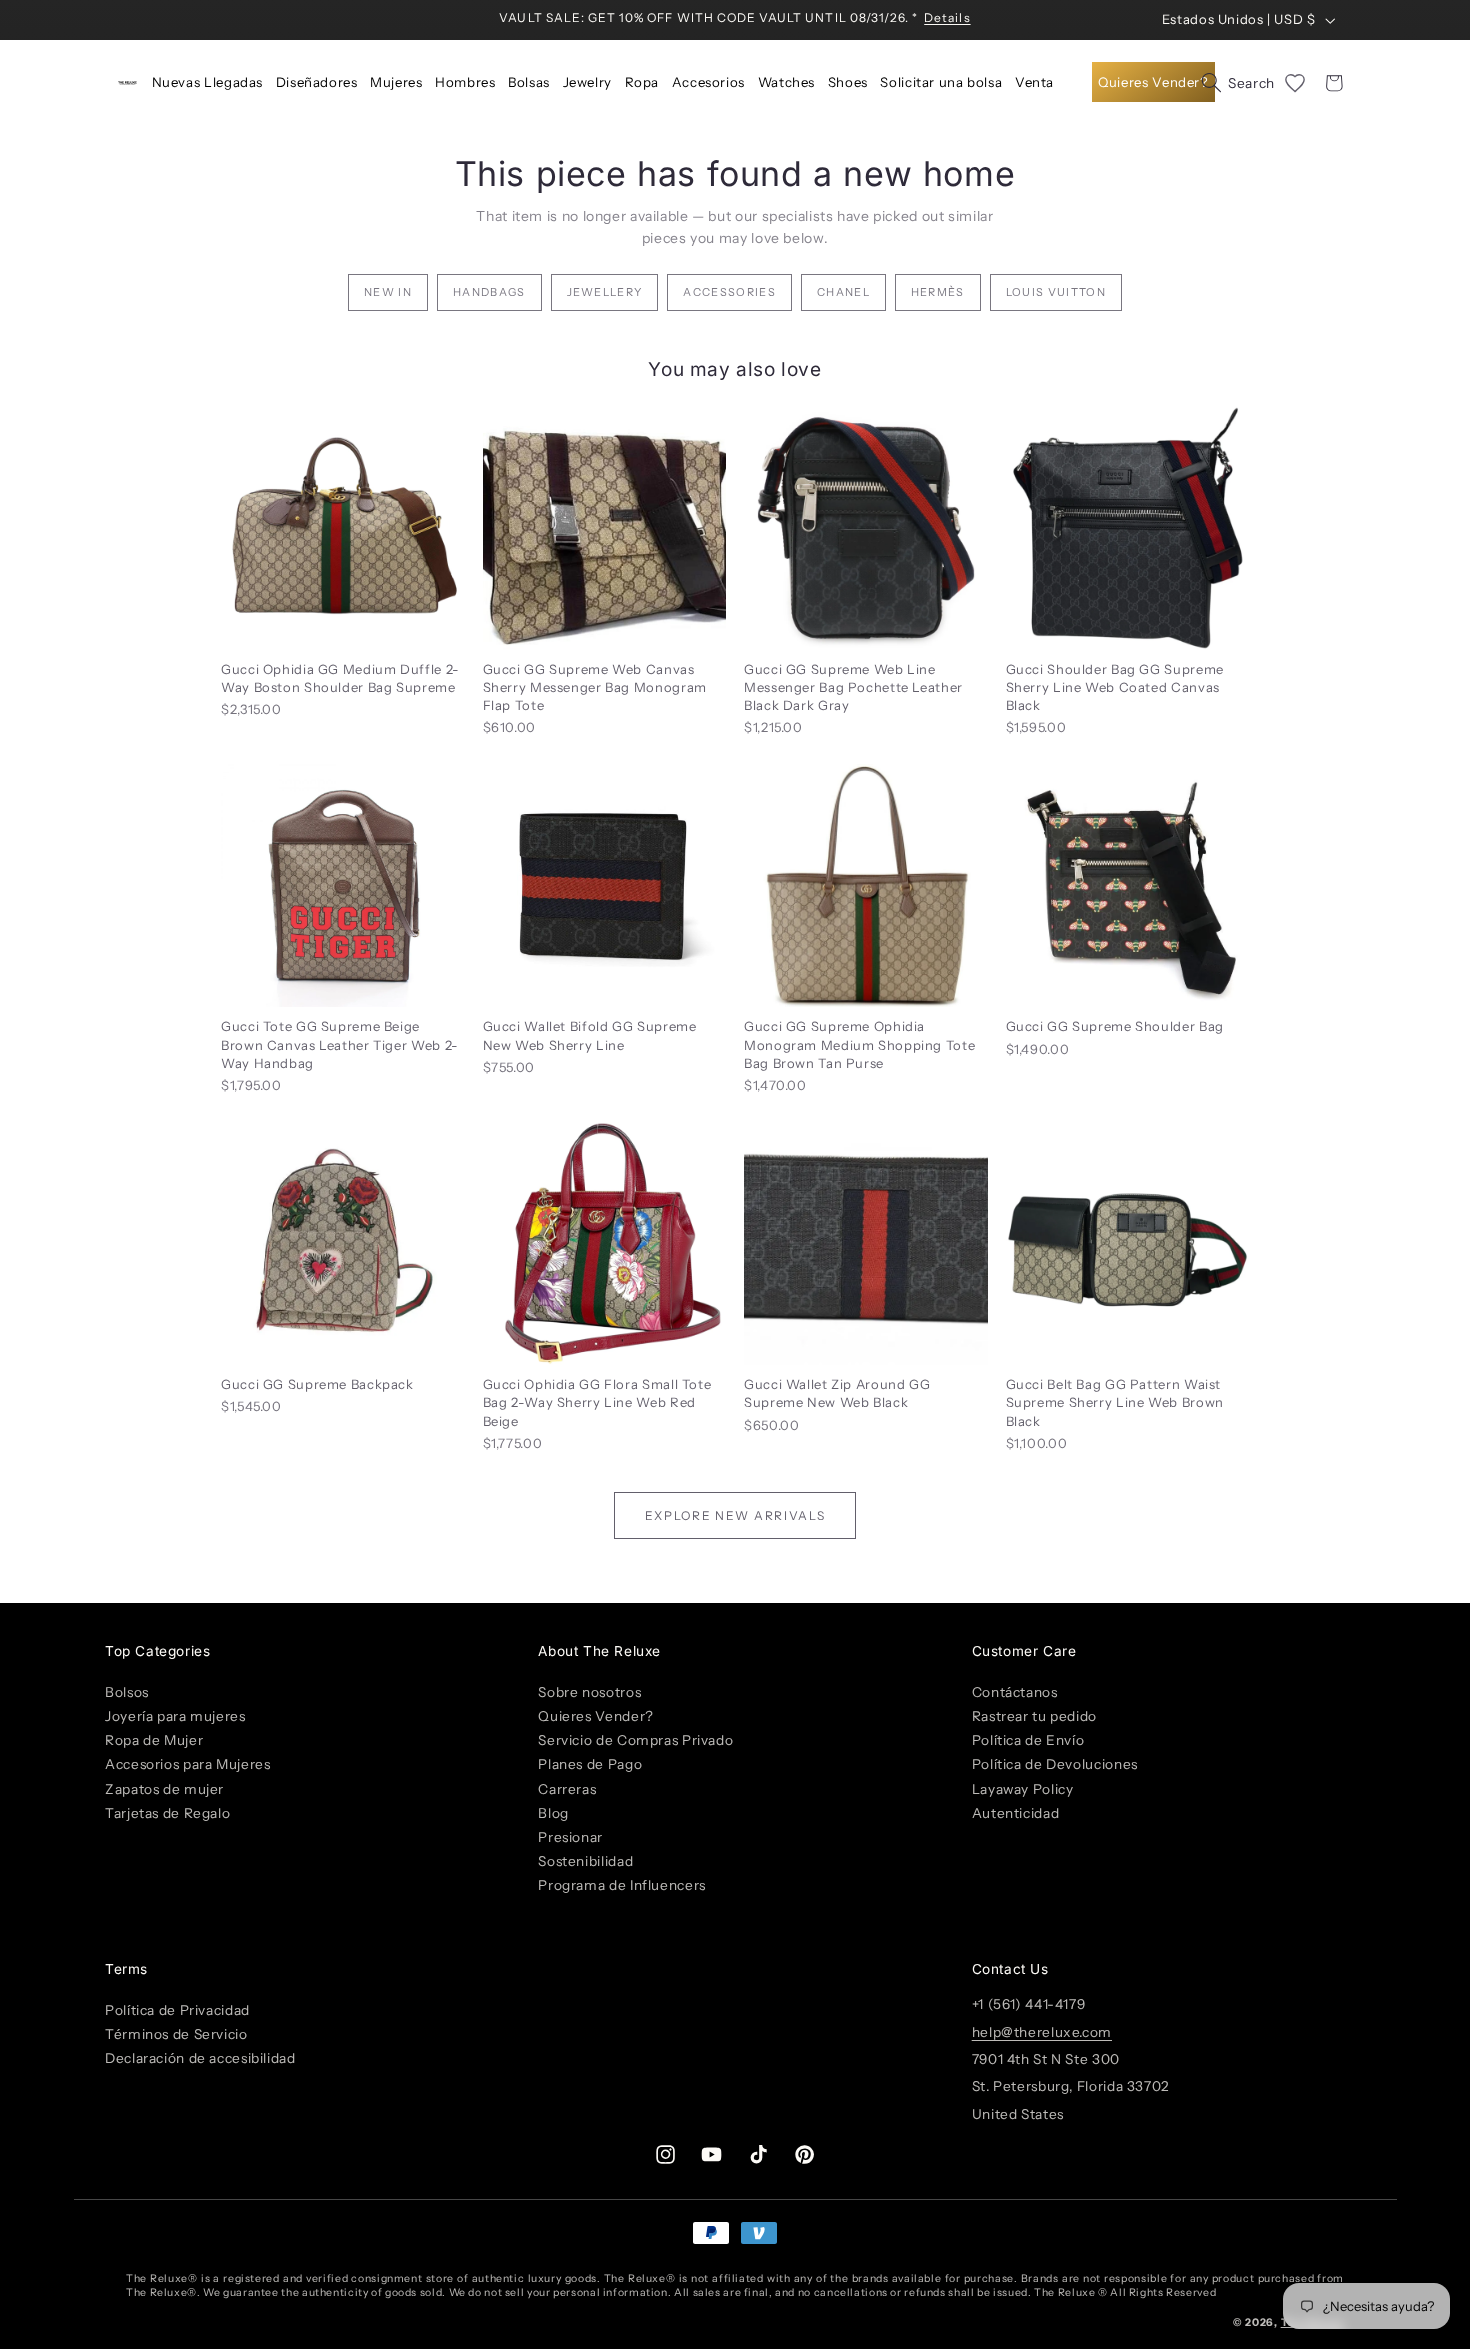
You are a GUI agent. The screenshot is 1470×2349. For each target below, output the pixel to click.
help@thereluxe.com (1042, 2031)
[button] (316, 83)
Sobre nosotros (589, 1691)
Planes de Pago (590, 1764)
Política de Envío (1028, 1740)
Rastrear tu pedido (1034, 1716)
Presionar (570, 1836)
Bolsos (127, 1691)
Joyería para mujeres (175, 1716)
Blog (553, 1812)
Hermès (938, 292)
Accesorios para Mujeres (188, 1764)
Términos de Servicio (176, 2033)
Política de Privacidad (177, 2009)
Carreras (567, 1788)
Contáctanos (1015, 1691)
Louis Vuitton (1056, 292)
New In (388, 292)
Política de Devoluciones (1055, 1764)
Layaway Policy (1023, 1788)
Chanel (843, 292)
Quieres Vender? (595, 1716)
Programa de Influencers (622, 1885)
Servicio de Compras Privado (635, 1740)
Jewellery (605, 292)
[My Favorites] (1295, 83)
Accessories (729, 292)
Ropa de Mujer (154, 1740)
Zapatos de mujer (164, 1788)
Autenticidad (1016, 1812)
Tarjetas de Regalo (167, 1812)
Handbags (489, 292)
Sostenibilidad (585, 1861)
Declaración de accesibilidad (200, 2058)
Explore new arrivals (735, 1515)
